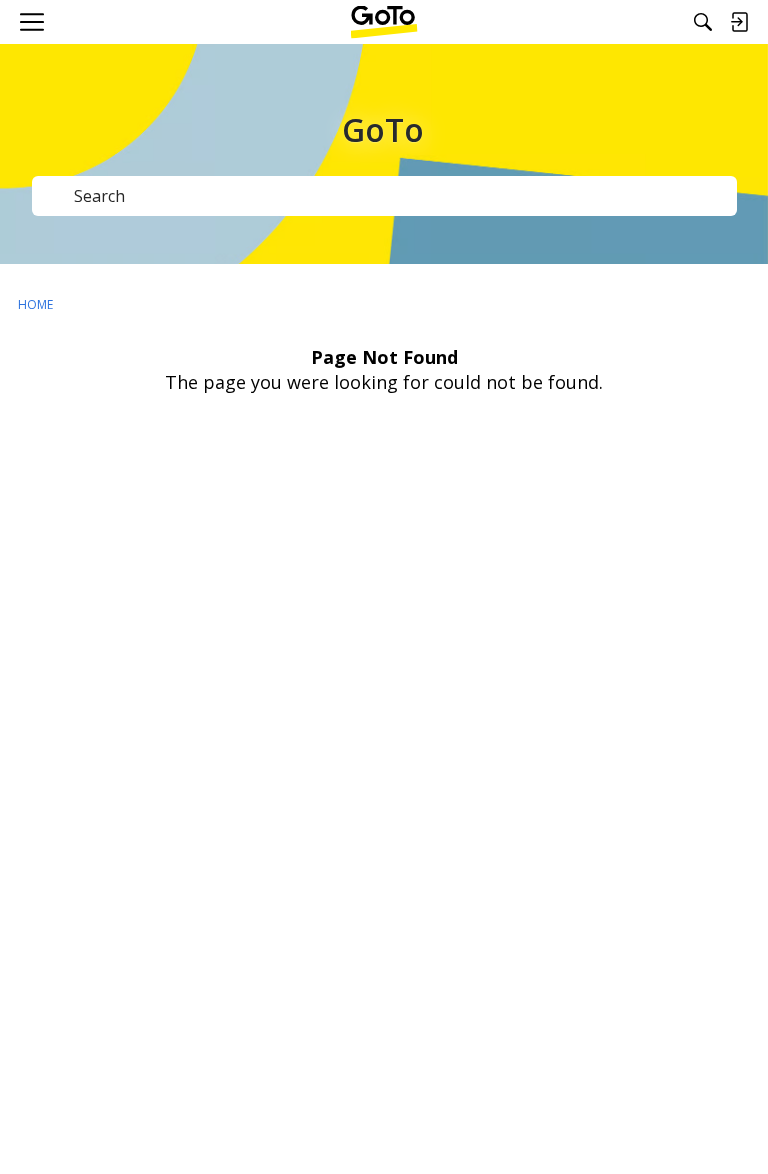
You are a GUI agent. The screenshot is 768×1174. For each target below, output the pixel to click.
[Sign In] (739, 22)
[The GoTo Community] (384, 22)
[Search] (703, 22)
